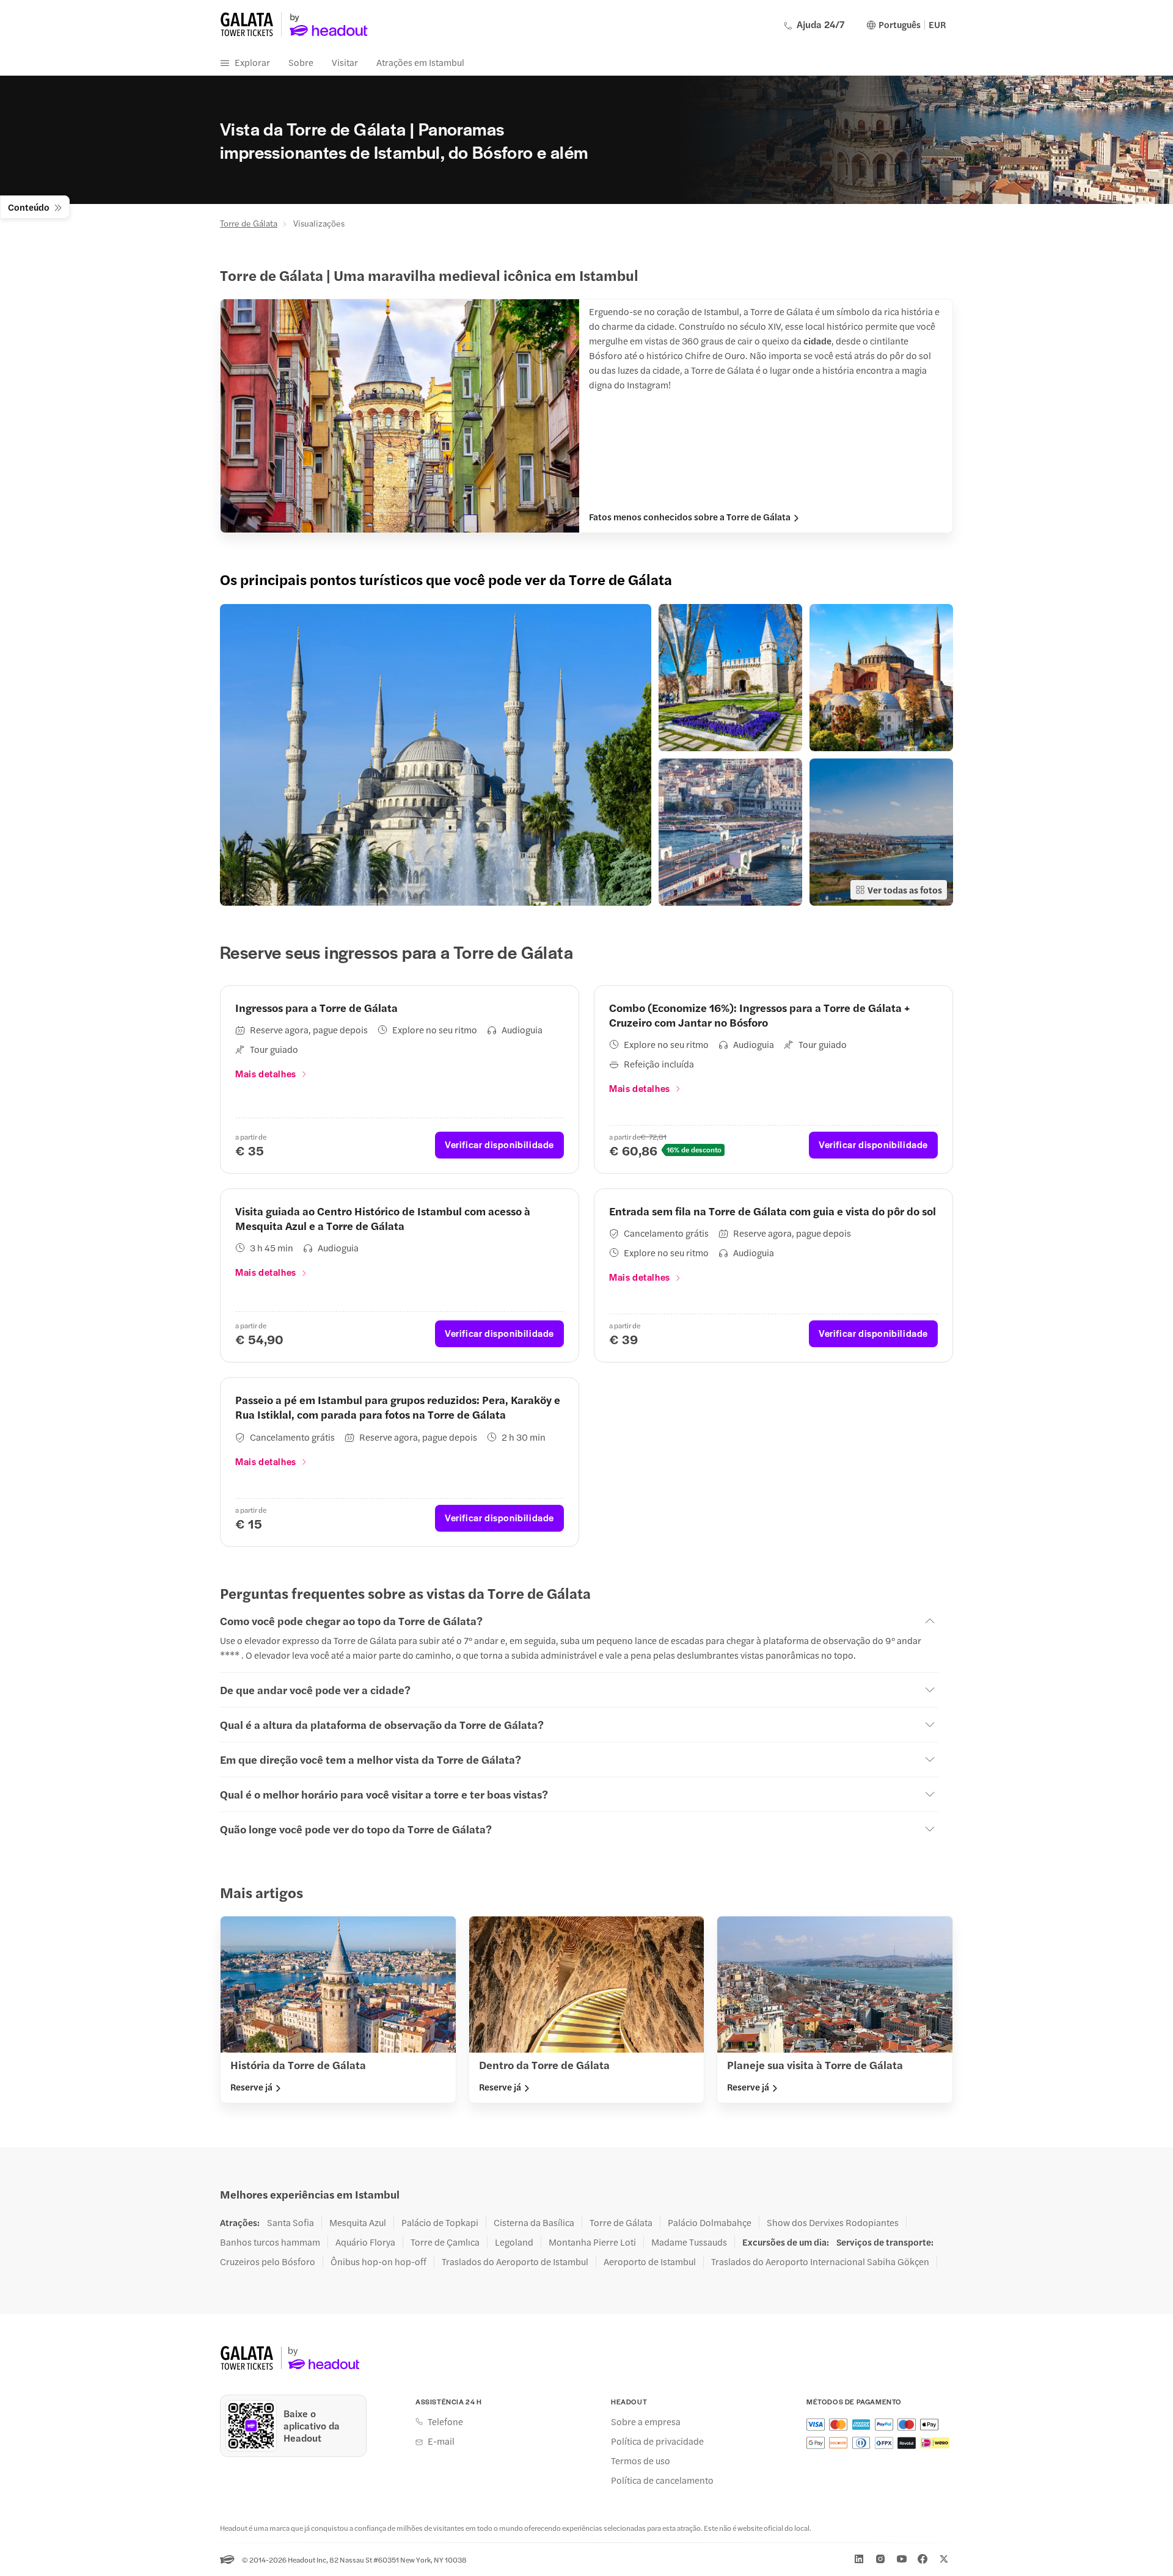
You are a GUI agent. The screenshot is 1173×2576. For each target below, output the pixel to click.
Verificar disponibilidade (499, 1144)
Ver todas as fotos (905, 890)
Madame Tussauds (689, 2242)
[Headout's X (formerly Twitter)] (944, 2559)
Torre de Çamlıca (445, 2242)
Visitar (345, 62)
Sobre (301, 62)
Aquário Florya (365, 2242)
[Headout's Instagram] (880, 2559)
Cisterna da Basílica (534, 2222)
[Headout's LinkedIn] (859, 2559)
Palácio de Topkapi (440, 2222)
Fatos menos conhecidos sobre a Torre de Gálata (690, 517)
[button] (436, 755)
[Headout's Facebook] (923, 2559)
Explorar (252, 62)
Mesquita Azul (358, 2222)
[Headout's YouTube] (902, 2559)
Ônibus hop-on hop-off (378, 2261)
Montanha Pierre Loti (592, 2242)
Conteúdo (29, 207)
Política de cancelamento (662, 2480)
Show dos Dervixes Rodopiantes (833, 2222)
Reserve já (251, 2087)
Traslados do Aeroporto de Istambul (515, 2261)
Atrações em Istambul (420, 62)
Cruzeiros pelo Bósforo (268, 2261)
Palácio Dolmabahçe (710, 2222)
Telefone (445, 2421)
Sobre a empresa (646, 2421)
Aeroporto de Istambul (650, 2261)
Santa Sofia (291, 2222)
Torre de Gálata (249, 223)
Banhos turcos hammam (270, 2242)
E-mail (441, 2441)
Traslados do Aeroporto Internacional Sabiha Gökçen (820, 2261)
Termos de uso (641, 2461)
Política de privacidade (657, 2441)
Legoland (514, 2242)
